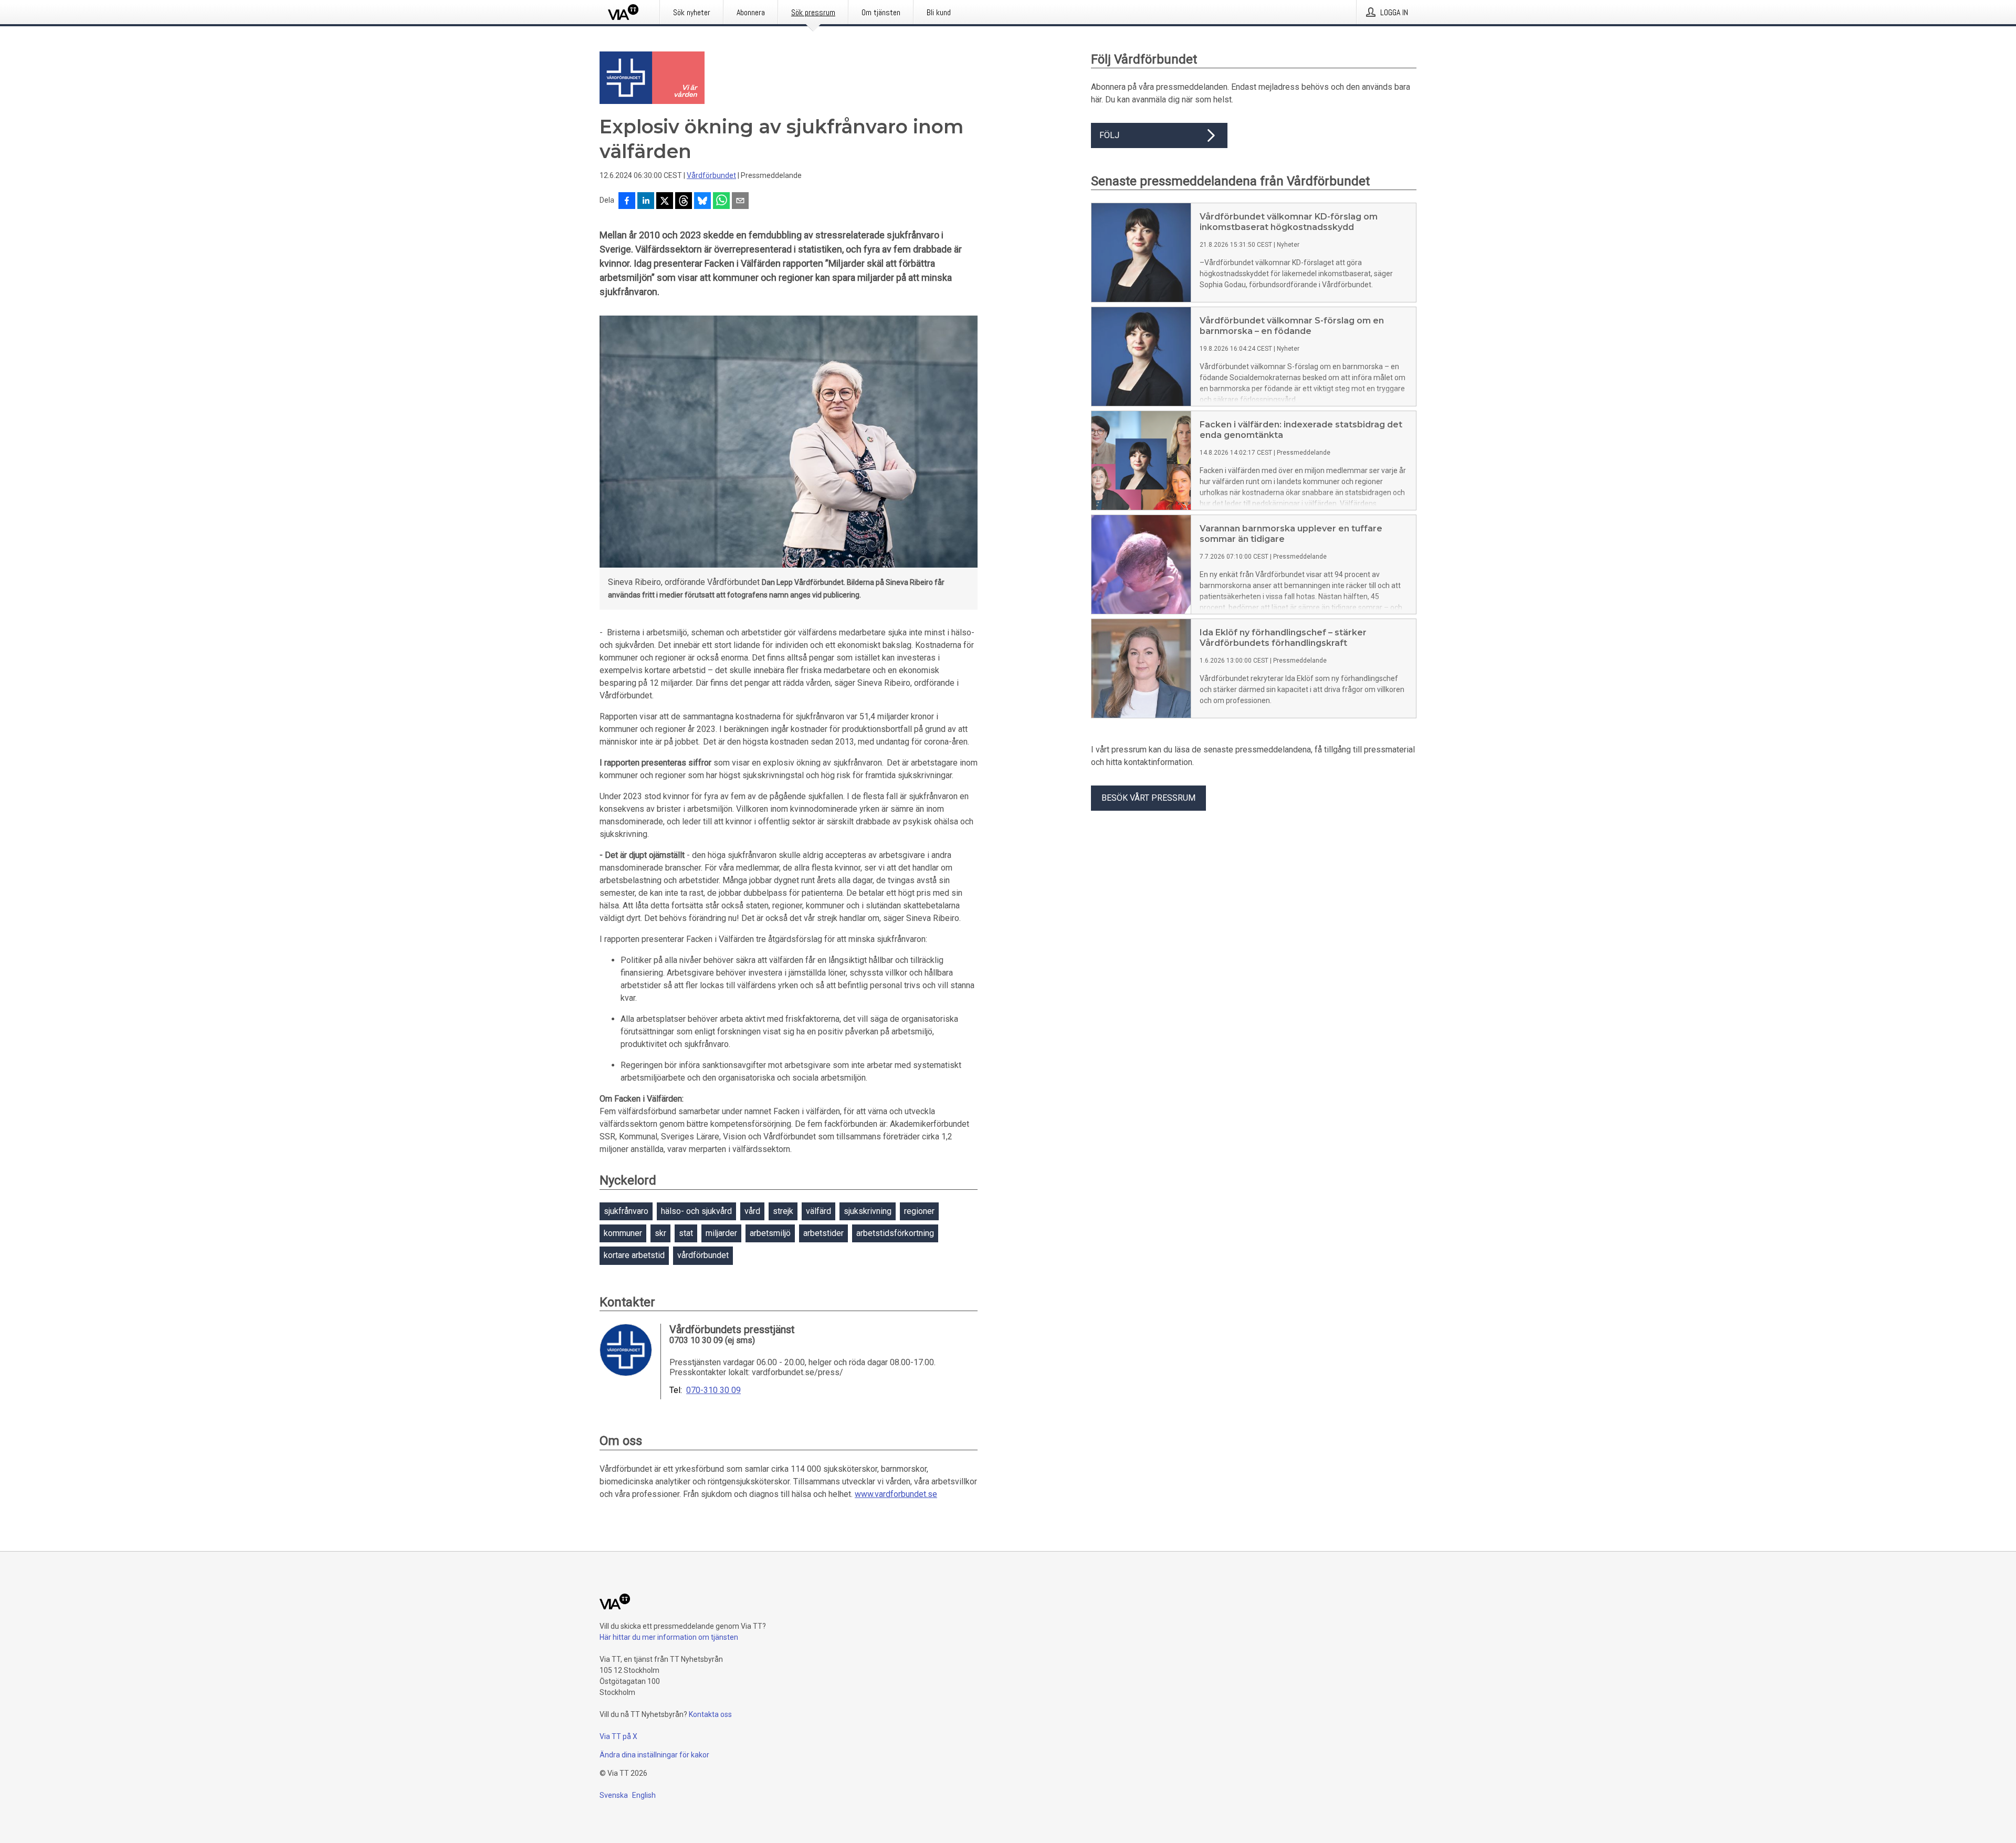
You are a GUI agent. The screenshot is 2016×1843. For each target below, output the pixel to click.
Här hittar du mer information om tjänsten (669, 1637)
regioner (919, 1211)
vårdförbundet (703, 1255)
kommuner (623, 1233)
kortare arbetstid (634, 1255)
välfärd (818, 1211)
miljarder (721, 1233)
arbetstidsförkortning (895, 1233)
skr (660, 1233)
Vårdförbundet (711, 175)
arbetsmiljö (770, 1233)
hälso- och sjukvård (696, 1211)
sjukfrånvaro (626, 1211)
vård (752, 1211)
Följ (1109, 135)
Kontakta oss (710, 1714)
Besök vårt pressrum (1148, 798)
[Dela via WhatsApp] (721, 202)
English (644, 1795)
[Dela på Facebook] (627, 202)
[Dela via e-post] (740, 202)
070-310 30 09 (713, 1390)
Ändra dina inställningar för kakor (654, 1755)
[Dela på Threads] (684, 202)
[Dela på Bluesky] (702, 202)
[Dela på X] (665, 202)
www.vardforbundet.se (896, 1494)
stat (686, 1233)
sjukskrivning (868, 1211)
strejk (783, 1211)
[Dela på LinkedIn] (646, 202)
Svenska (614, 1795)
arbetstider (823, 1233)
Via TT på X (618, 1736)
